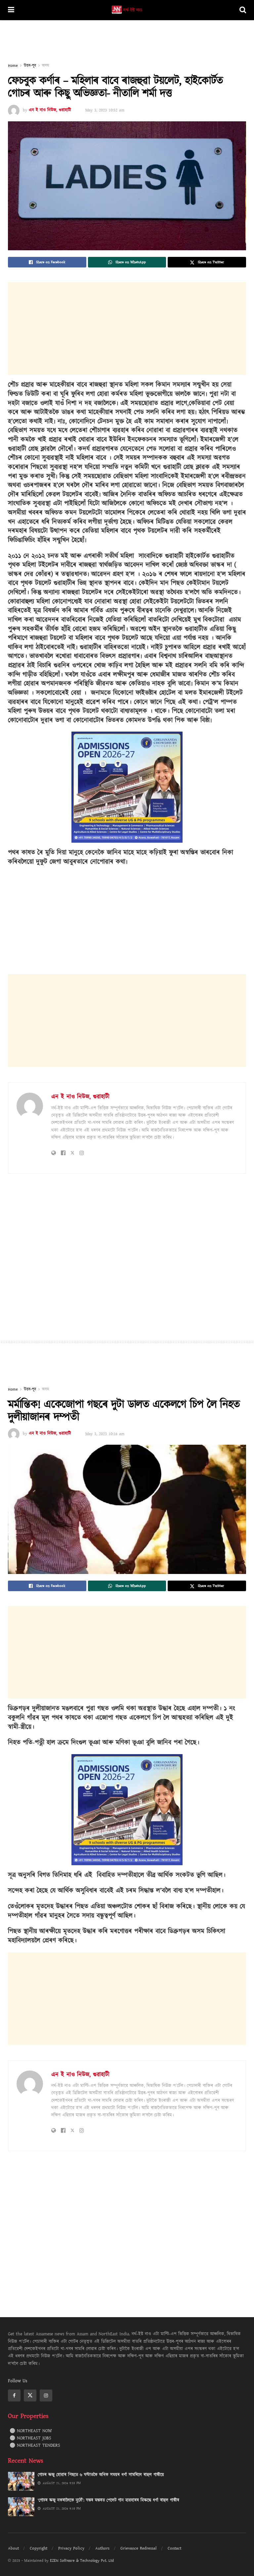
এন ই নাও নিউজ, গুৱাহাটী (50, 110)
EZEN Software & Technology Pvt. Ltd (82, 2561)
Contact (174, 2548)
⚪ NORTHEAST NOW (31, 2431)
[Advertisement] (127, 40)
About (13, 2548)
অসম (45, 66)
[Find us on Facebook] (14, 2395)
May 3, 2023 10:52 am (105, 110)
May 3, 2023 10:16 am (105, 1434)
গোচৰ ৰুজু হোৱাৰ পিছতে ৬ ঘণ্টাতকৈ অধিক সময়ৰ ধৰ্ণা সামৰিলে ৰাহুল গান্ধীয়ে (101, 2475)
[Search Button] (243, 10)
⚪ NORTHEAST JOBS (30, 2438)
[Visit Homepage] (127, 10)
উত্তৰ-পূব (30, 66)
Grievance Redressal (139, 2548)
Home (13, 66)
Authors (102, 2548)
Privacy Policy (71, 2548)
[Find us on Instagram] (46, 2395)
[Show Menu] (11, 10)
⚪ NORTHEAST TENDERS (35, 2445)
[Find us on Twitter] (30, 2395)
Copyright (39, 2548)
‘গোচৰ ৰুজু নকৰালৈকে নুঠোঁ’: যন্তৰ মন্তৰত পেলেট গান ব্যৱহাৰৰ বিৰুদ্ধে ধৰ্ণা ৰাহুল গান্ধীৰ (108, 2500)
